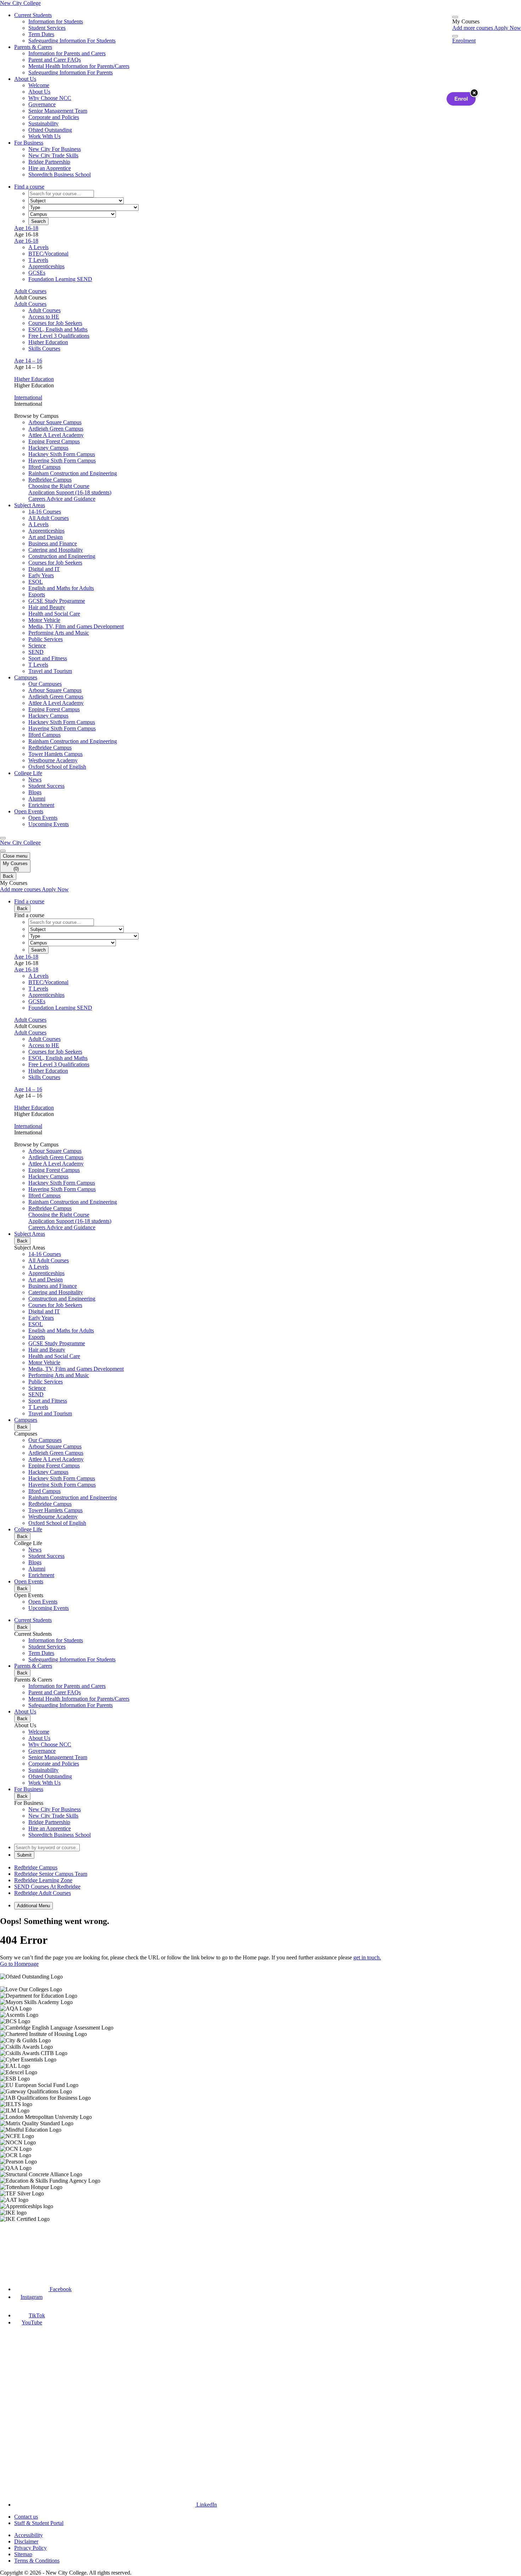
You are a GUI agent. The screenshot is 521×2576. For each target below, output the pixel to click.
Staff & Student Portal (39, 2523)
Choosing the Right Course (59, 486)
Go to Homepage (19, 1964)
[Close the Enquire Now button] (474, 93)
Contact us (26, 2517)
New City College (20, 843)
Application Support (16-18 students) (70, 492)
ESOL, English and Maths (58, 329)
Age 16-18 (26, 228)
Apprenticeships (46, 266)
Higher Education (48, 342)
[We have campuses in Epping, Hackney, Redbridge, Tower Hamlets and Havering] (34, 2248)
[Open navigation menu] (3, 838)
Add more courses (473, 28)
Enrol (461, 99)
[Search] (455, 36)
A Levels (38, 247)
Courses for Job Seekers (55, 323)
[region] (260, 2098)
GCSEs (37, 273)
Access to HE (44, 317)
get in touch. (367, 1957)
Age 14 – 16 (28, 361)
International (28, 397)
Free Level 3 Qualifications (59, 336)
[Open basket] (455, 17)
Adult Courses (30, 291)
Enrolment (464, 41)
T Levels (38, 260)
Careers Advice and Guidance (62, 499)
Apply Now (508, 28)
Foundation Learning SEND (60, 279)
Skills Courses (44, 349)
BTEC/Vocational (48, 254)
